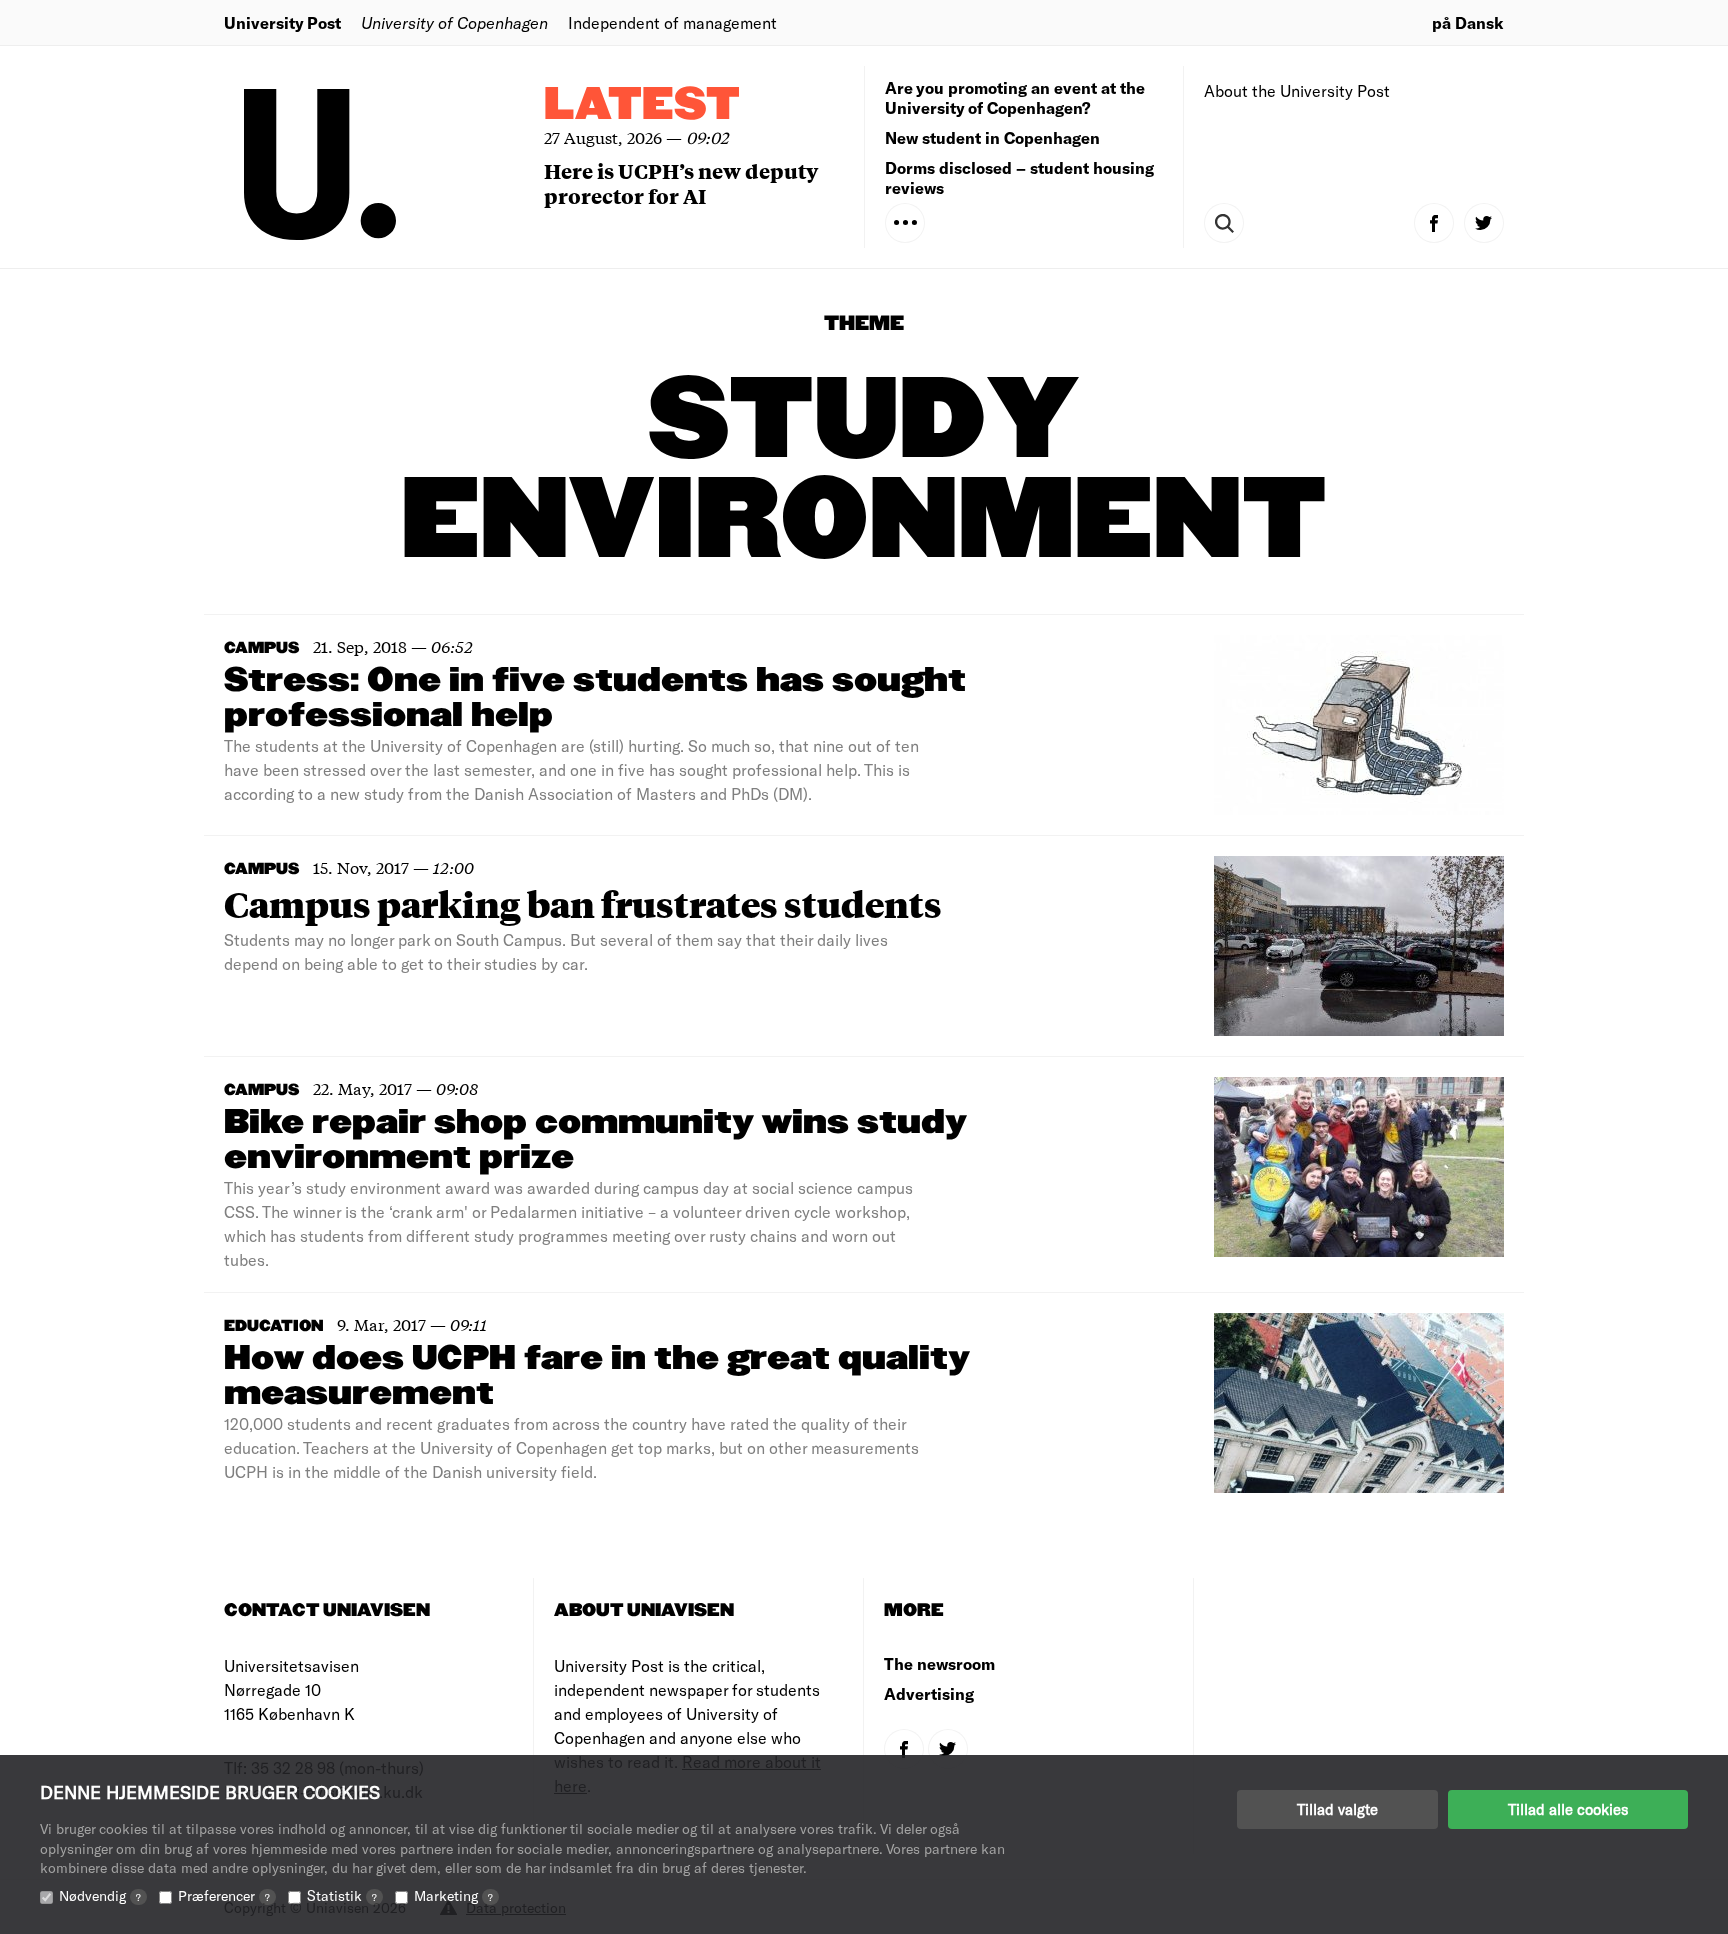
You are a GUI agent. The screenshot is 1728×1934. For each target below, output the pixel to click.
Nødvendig (100, 1895)
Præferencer (224, 1895)
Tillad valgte (1337, 1809)
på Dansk (1468, 22)
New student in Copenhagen (992, 137)
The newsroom (939, 1663)
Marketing (453, 1895)
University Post (282, 22)
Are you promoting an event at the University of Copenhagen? (1015, 97)
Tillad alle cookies (1568, 1809)
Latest (642, 105)
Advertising (929, 1693)
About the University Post (1297, 90)
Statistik (342, 1895)
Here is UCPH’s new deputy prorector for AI (681, 183)
